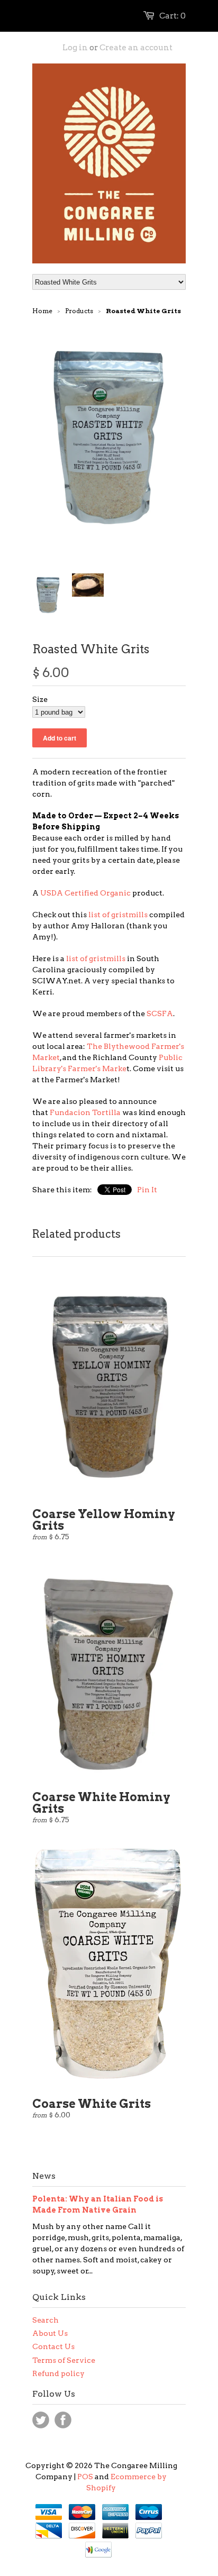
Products (79, 311)
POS (85, 2477)
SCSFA (160, 1013)
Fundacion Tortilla (85, 1112)
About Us (50, 2333)
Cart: (172, 16)
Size (40, 699)
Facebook (63, 2420)
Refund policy (58, 2373)
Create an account (136, 48)
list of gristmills (118, 915)
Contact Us (53, 2346)
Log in (75, 48)
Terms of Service (64, 2360)
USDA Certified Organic (85, 893)
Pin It (147, 1190)
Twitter (41, 2420)
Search (46, 2320)
